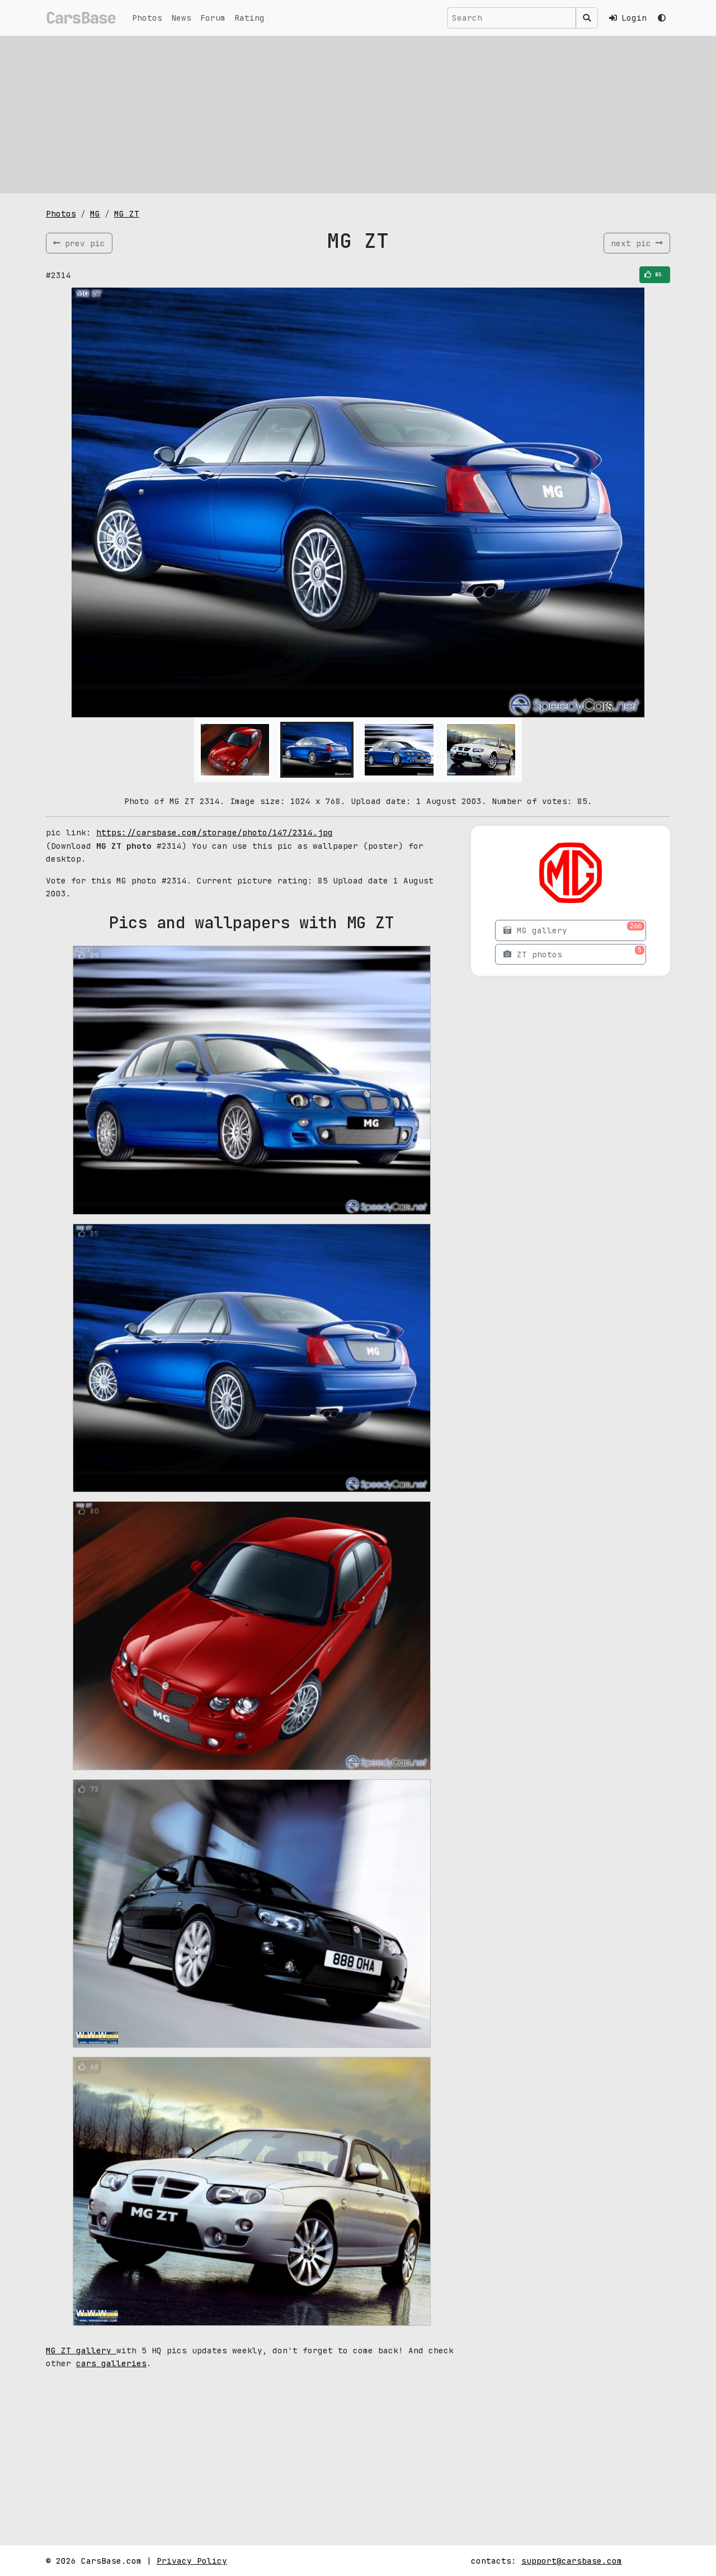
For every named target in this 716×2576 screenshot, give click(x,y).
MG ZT (127, 213)
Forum (213, 18)
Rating (249, 18)
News (181, 18)
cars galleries (111, 2363)
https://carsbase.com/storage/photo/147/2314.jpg (215, 832)
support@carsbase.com (572, 2561)
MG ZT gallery (81, 2350)
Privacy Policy (192, 2561)
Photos (147, 18)
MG (95, 213)
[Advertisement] (358, 115)
